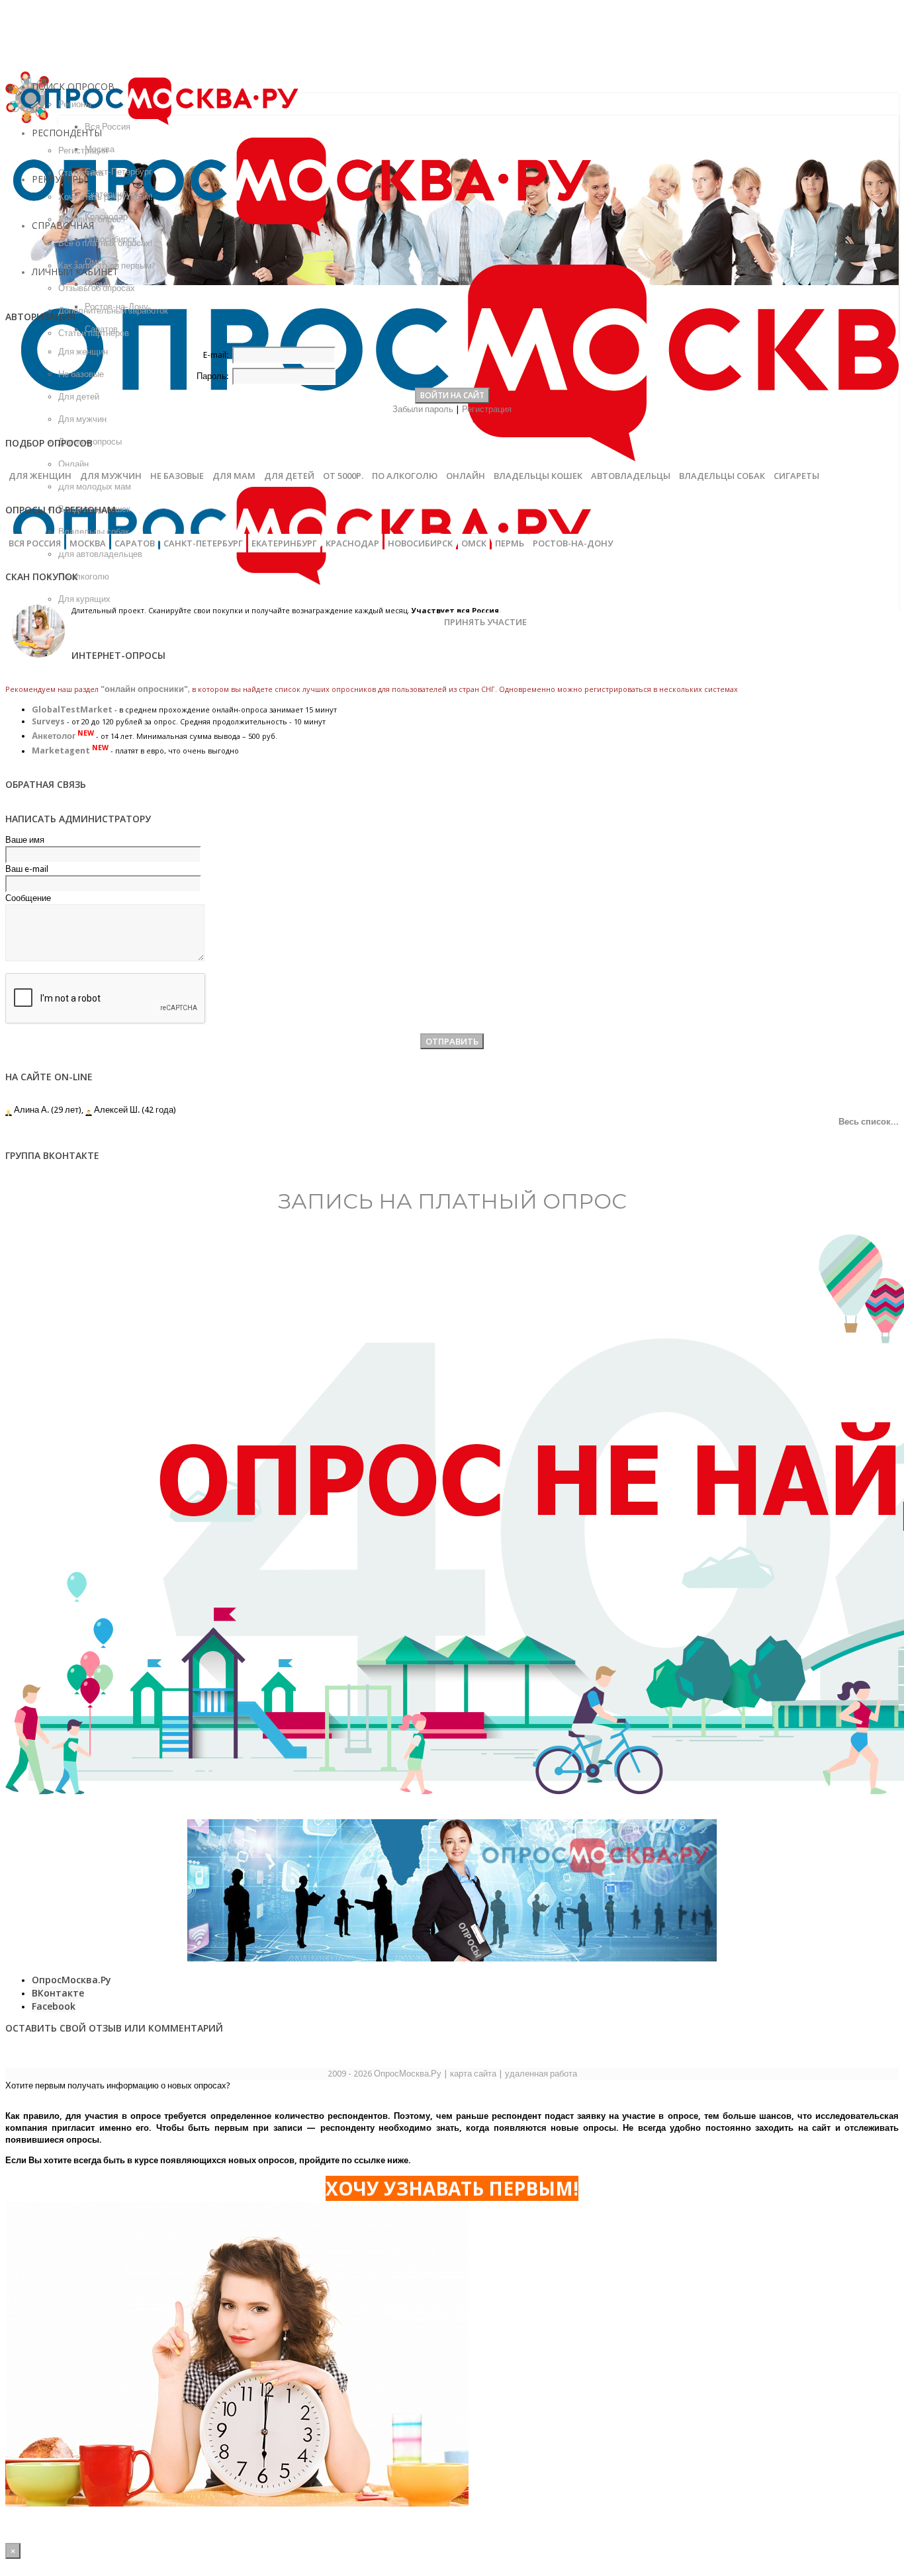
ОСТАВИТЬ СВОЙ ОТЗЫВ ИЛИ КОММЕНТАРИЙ (114, 2028)
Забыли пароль (423, 409)
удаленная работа (541, 2074)
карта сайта (473, 2074)
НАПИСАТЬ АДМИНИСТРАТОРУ (78, 819)
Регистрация (487, 409)
